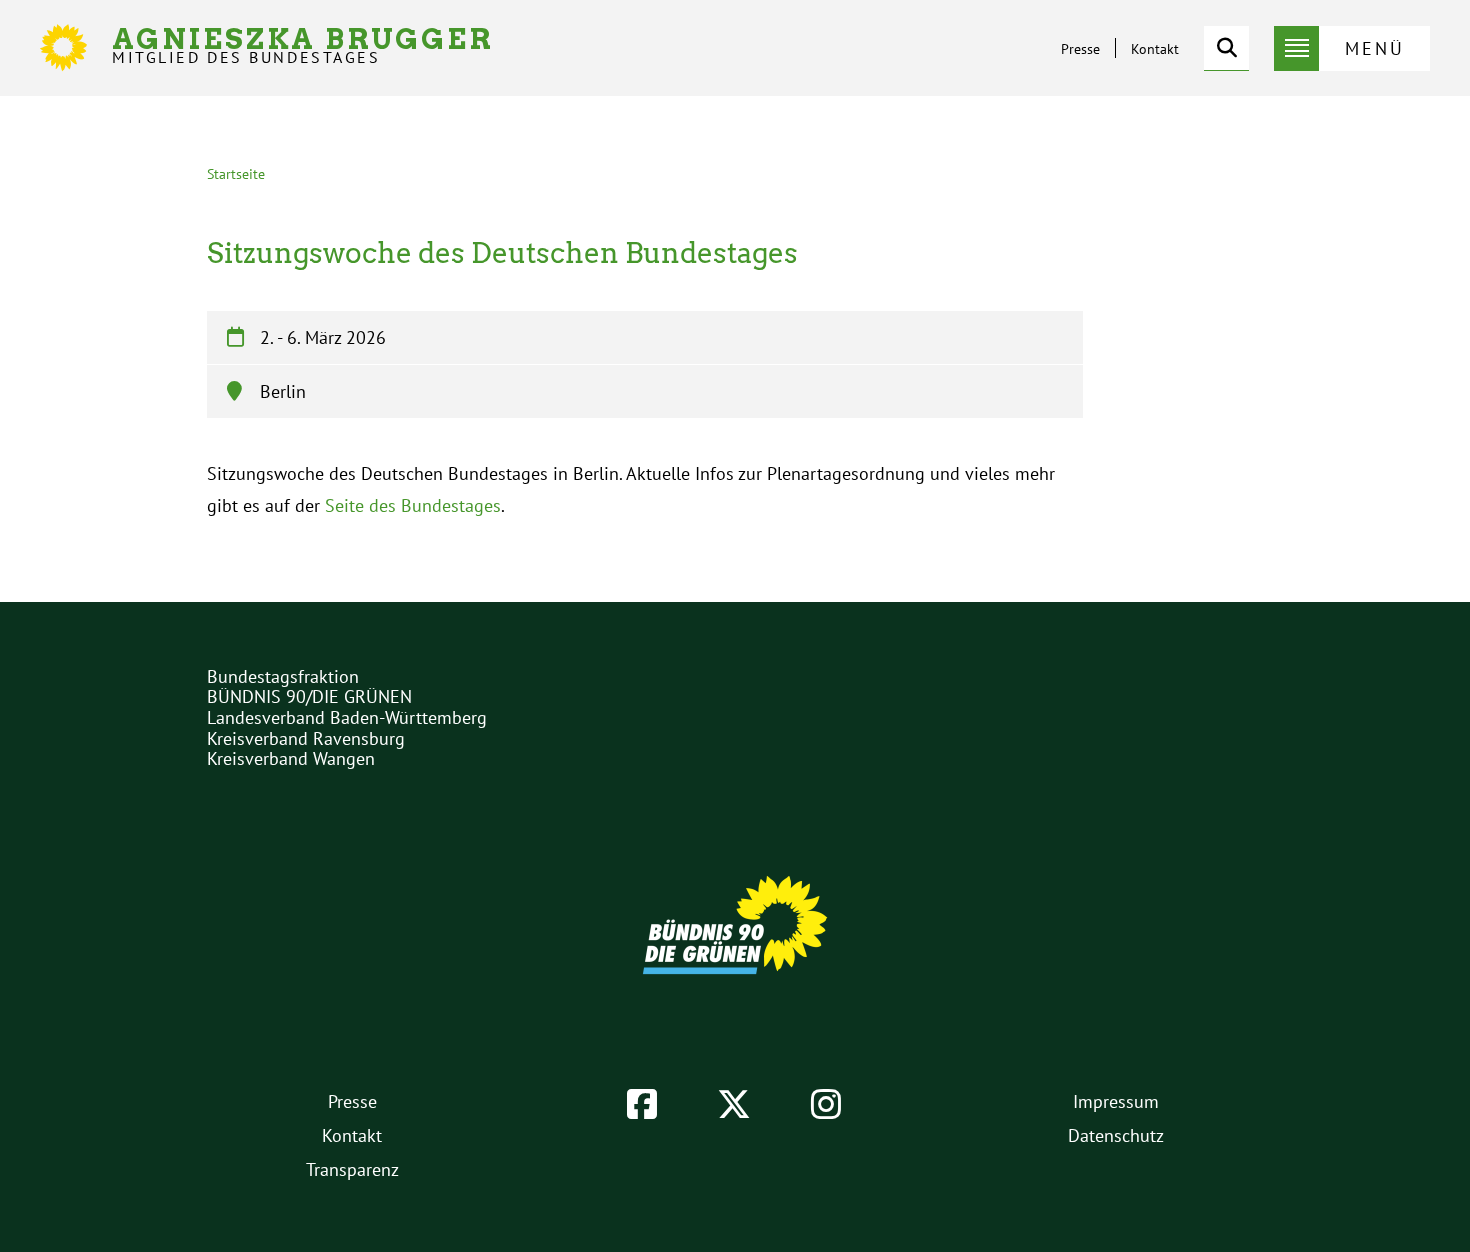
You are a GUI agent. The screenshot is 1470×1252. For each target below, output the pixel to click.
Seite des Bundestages (413, 505)
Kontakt (1155, 49)
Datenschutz (1116, 1135)
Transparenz (352, 1169)
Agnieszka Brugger (303, 45)
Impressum (1116, 1101)
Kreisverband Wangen (291, 758)
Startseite (236, 174)
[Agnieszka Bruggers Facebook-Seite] (642, 1104)
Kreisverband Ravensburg (306, 738)
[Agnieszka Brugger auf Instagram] (826, 1104)
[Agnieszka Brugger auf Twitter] (734, 1104)
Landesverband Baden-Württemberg (347, 717)
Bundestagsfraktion (283, 676)
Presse (1080, 49)
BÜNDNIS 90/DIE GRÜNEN (309, 696)
